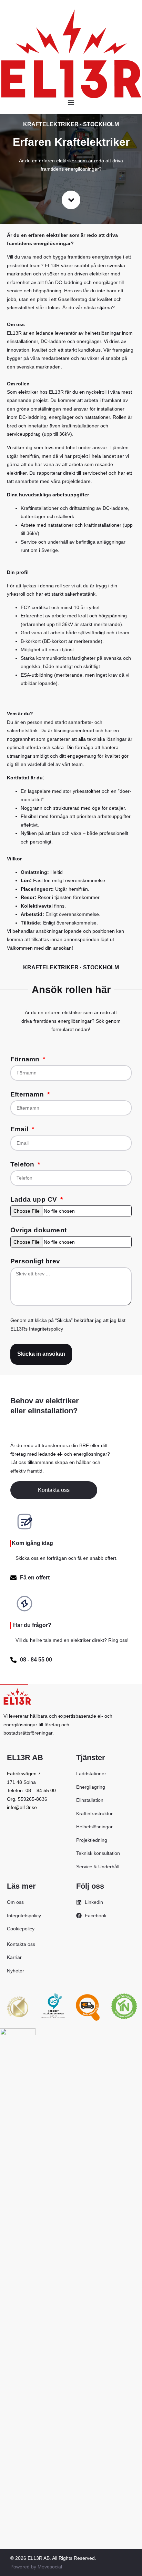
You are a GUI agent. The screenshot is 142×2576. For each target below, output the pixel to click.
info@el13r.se (22, 1807)
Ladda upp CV (35, 1200)
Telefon (23, 1164)
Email (20, 1129)
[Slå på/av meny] (71, 102)
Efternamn (28, 1094)
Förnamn (26, 1059)
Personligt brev (35, 1261)
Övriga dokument (38, 1230)
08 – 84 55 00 (41, 1790)
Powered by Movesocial (36, 2567)
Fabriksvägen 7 (24, 1774)
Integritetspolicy (46, 1329)
